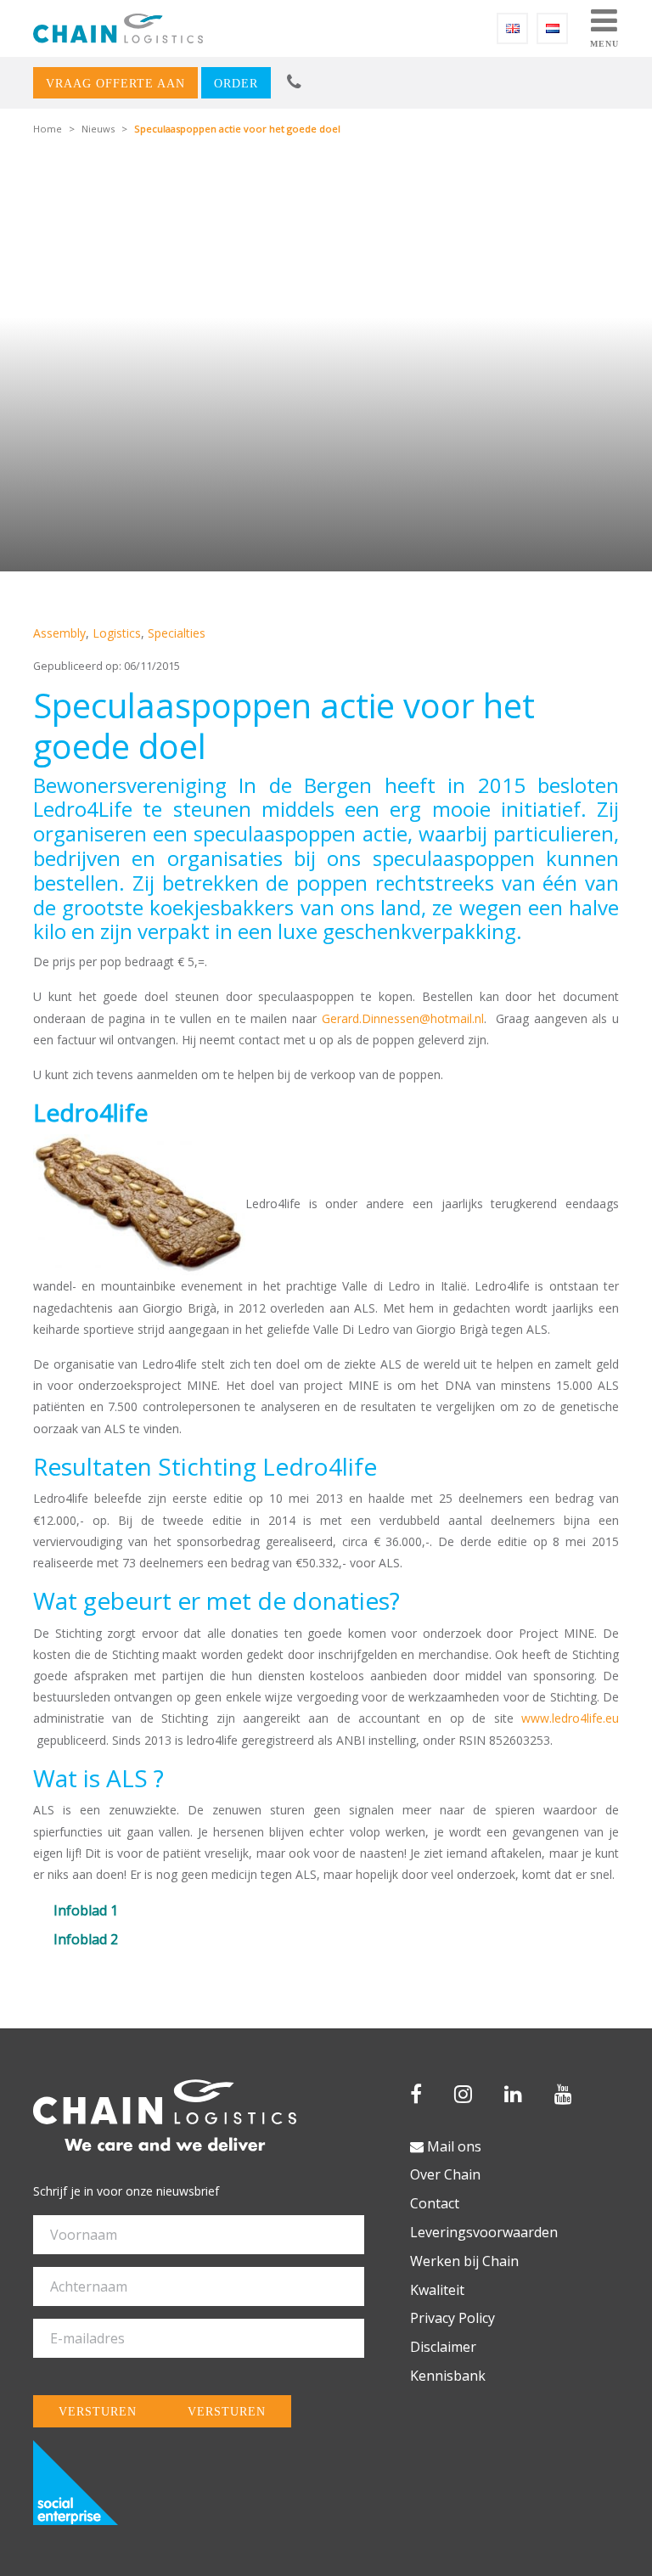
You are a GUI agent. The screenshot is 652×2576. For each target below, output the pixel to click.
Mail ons (452, 2146)
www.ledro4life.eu (570, 1718)
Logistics (117, 633)
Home (48, 129)
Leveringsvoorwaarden (484, 2232)
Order (236, 83)
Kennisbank (448, 2376)
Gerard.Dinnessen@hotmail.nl (403, 1018)
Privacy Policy (452, 2318)
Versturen (98, 2411)
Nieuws (98, 129)
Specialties (177, 633)
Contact (435, 2203)
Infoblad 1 (86, 1910)
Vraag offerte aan (115, 83)
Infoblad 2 (86, 1939)
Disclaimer (443, 2347)
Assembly (59, 633)
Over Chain (445, 2174)
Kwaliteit (437, 2290)
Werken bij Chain (464, 2261)
